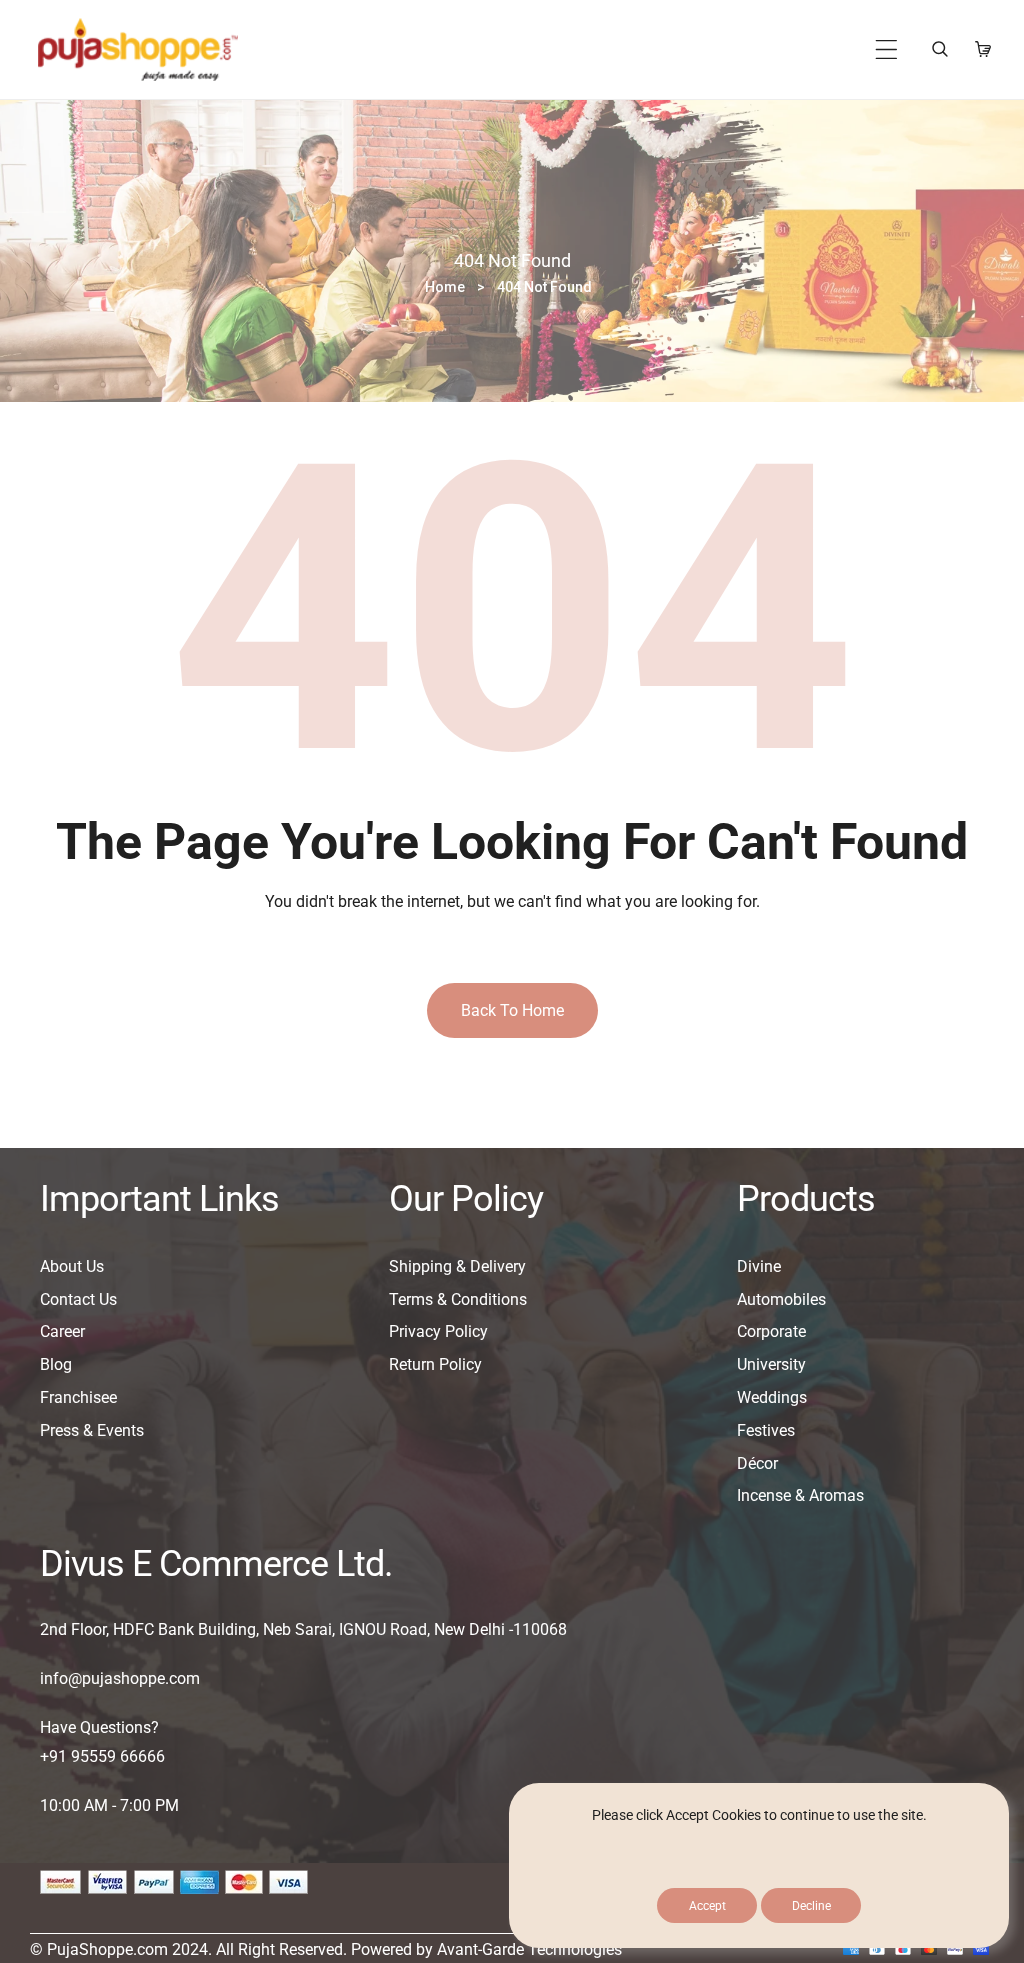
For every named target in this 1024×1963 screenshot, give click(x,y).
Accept (707, 1906)
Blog (56, 1364)
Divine (759, 1266)
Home (445, 287)
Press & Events (92, 1430)
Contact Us (78, 1299)
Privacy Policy (438, 1331)
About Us (72, 1266)
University (771, 1364)
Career (62, 1331)
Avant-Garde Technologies (529, 1949)
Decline (811, 1906)
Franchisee (78, 1397)
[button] (886, 49)
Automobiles (781, 1299)
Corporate (771, 1331)
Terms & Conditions (458, 1299)
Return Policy (435, 1364)
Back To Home (512, 1010)
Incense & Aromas (800, 1495)
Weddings (772, 1397)
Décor (757, 1463)
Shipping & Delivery (457, 1266)
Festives (766, 1430)
